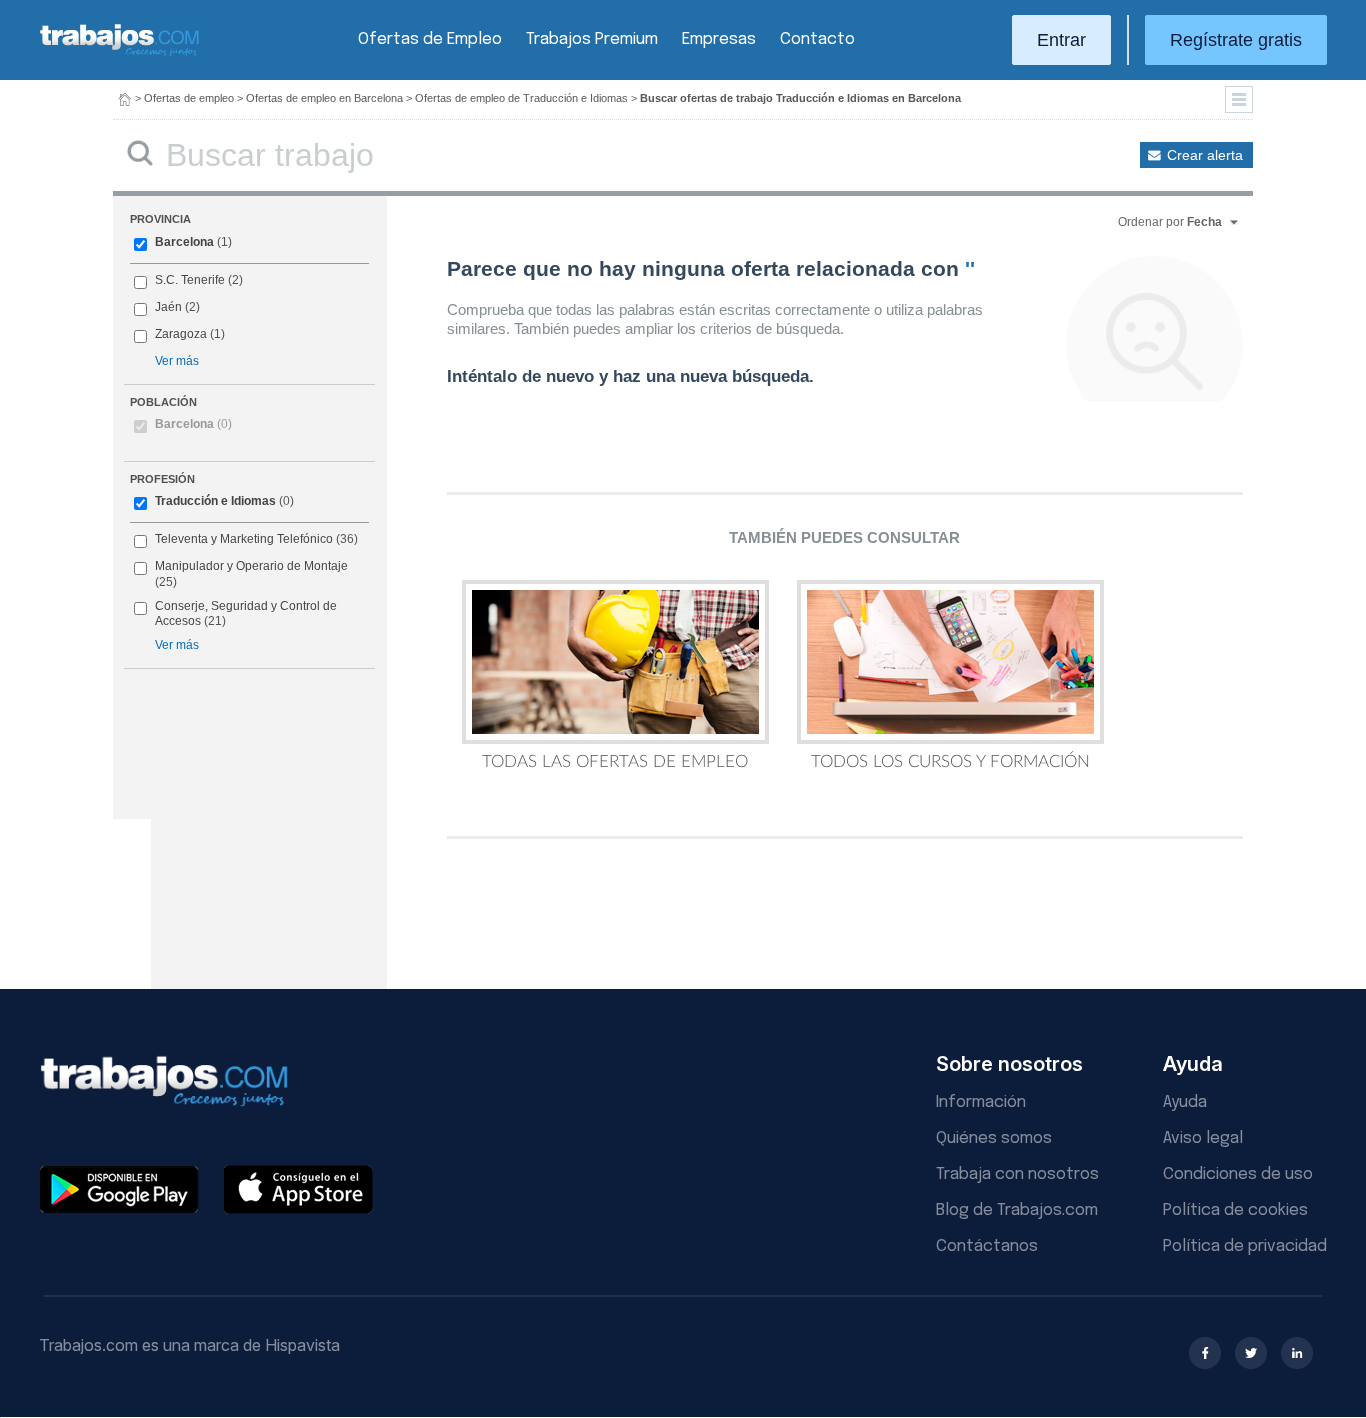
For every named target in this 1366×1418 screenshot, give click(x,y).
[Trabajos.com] (120, 53)
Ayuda (1185, 1102)
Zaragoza (181, 334)
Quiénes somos (994, 1138)
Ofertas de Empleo (430, 39)
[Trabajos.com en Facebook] (1205, 1353)
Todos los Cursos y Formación (950, 761)
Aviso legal (1203, 1138)
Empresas (719, 39)
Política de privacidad (1245, 1246)
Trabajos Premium (592, 39)
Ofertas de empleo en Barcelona (324, 98)
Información (981, 1102)
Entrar (1061, 40)
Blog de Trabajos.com (1017, 1210)
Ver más (177, 361)
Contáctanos (987, 1246)
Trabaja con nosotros (1017, 1174)
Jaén (168, 307)
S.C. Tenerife (190, 280)
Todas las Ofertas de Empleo (615, 761)
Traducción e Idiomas (215, 501)
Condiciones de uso (1238, 1174)
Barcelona (184, 242)
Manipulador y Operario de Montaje (251, 566)
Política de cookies (1235, 1210)
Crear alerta (1205, 155)
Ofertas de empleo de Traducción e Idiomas (521, 98)
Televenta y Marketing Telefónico (244, 539)
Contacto (817, 39)
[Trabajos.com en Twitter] (1251, 1353)
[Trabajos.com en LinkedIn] (1297, 1353)
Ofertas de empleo (189, 98)
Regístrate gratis (1236, 40)
